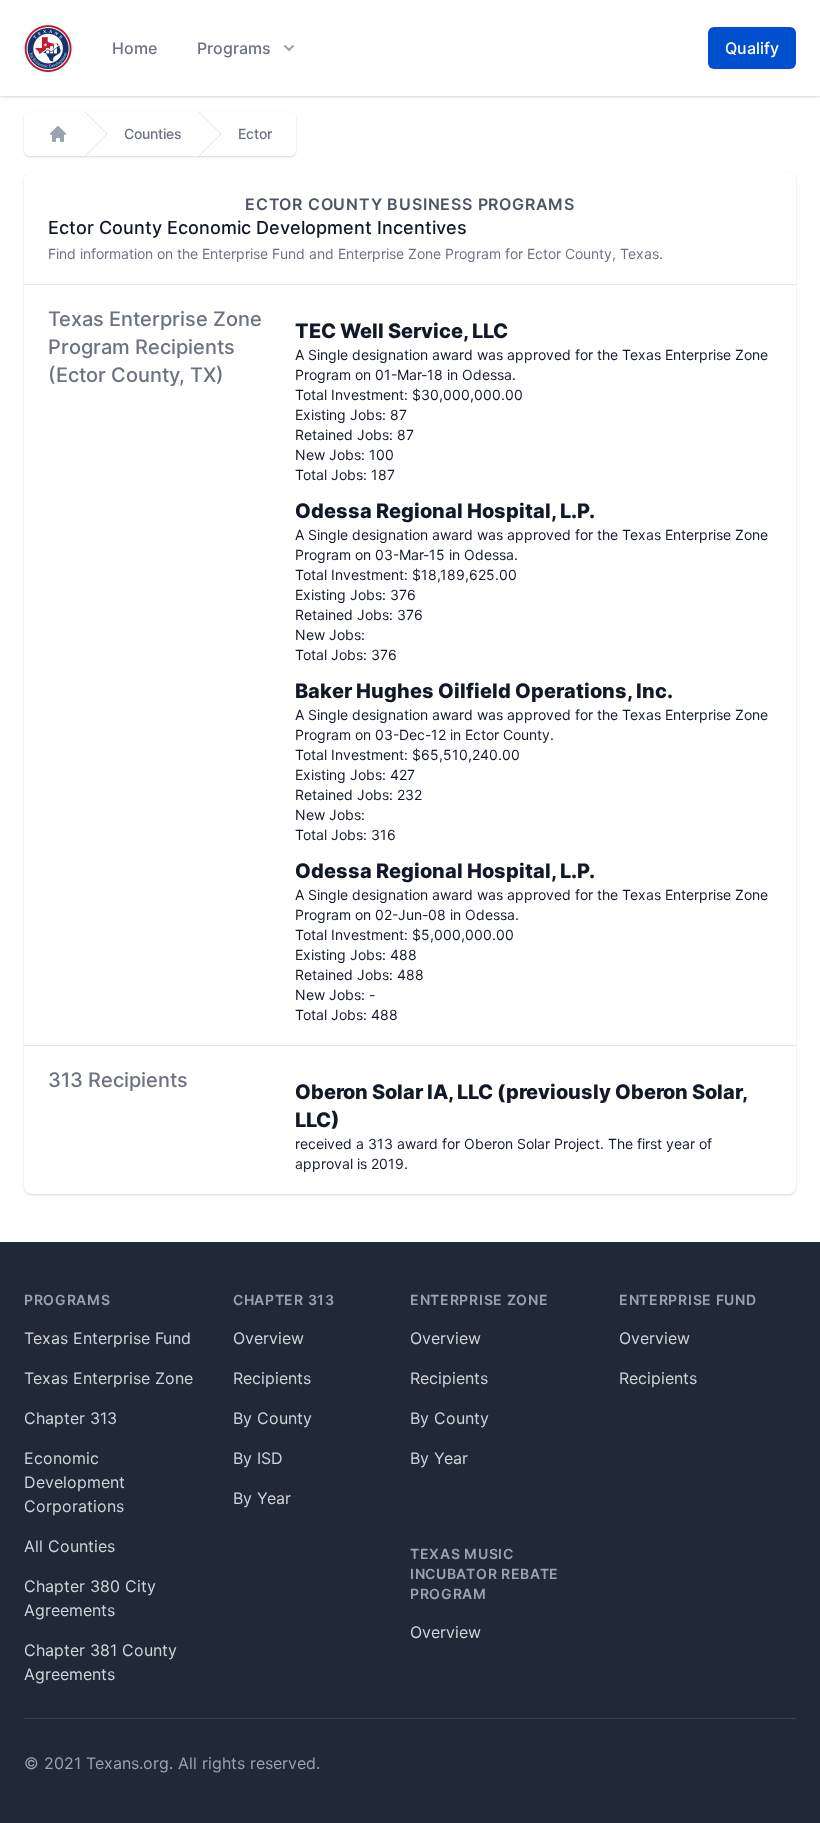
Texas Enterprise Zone (108, 1378)
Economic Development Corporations (74, 1482)
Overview (268, 1338)
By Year (262, 1498)
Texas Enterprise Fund (107, 1338)
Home (134, 48)
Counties (153, 133)
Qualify (752, 48)
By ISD (258, 1458)
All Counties (69, 1546)
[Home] (58, 134)
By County (272, 1418)
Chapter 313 (70, 1418)
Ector (255, 133)
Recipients (272, 1378)
